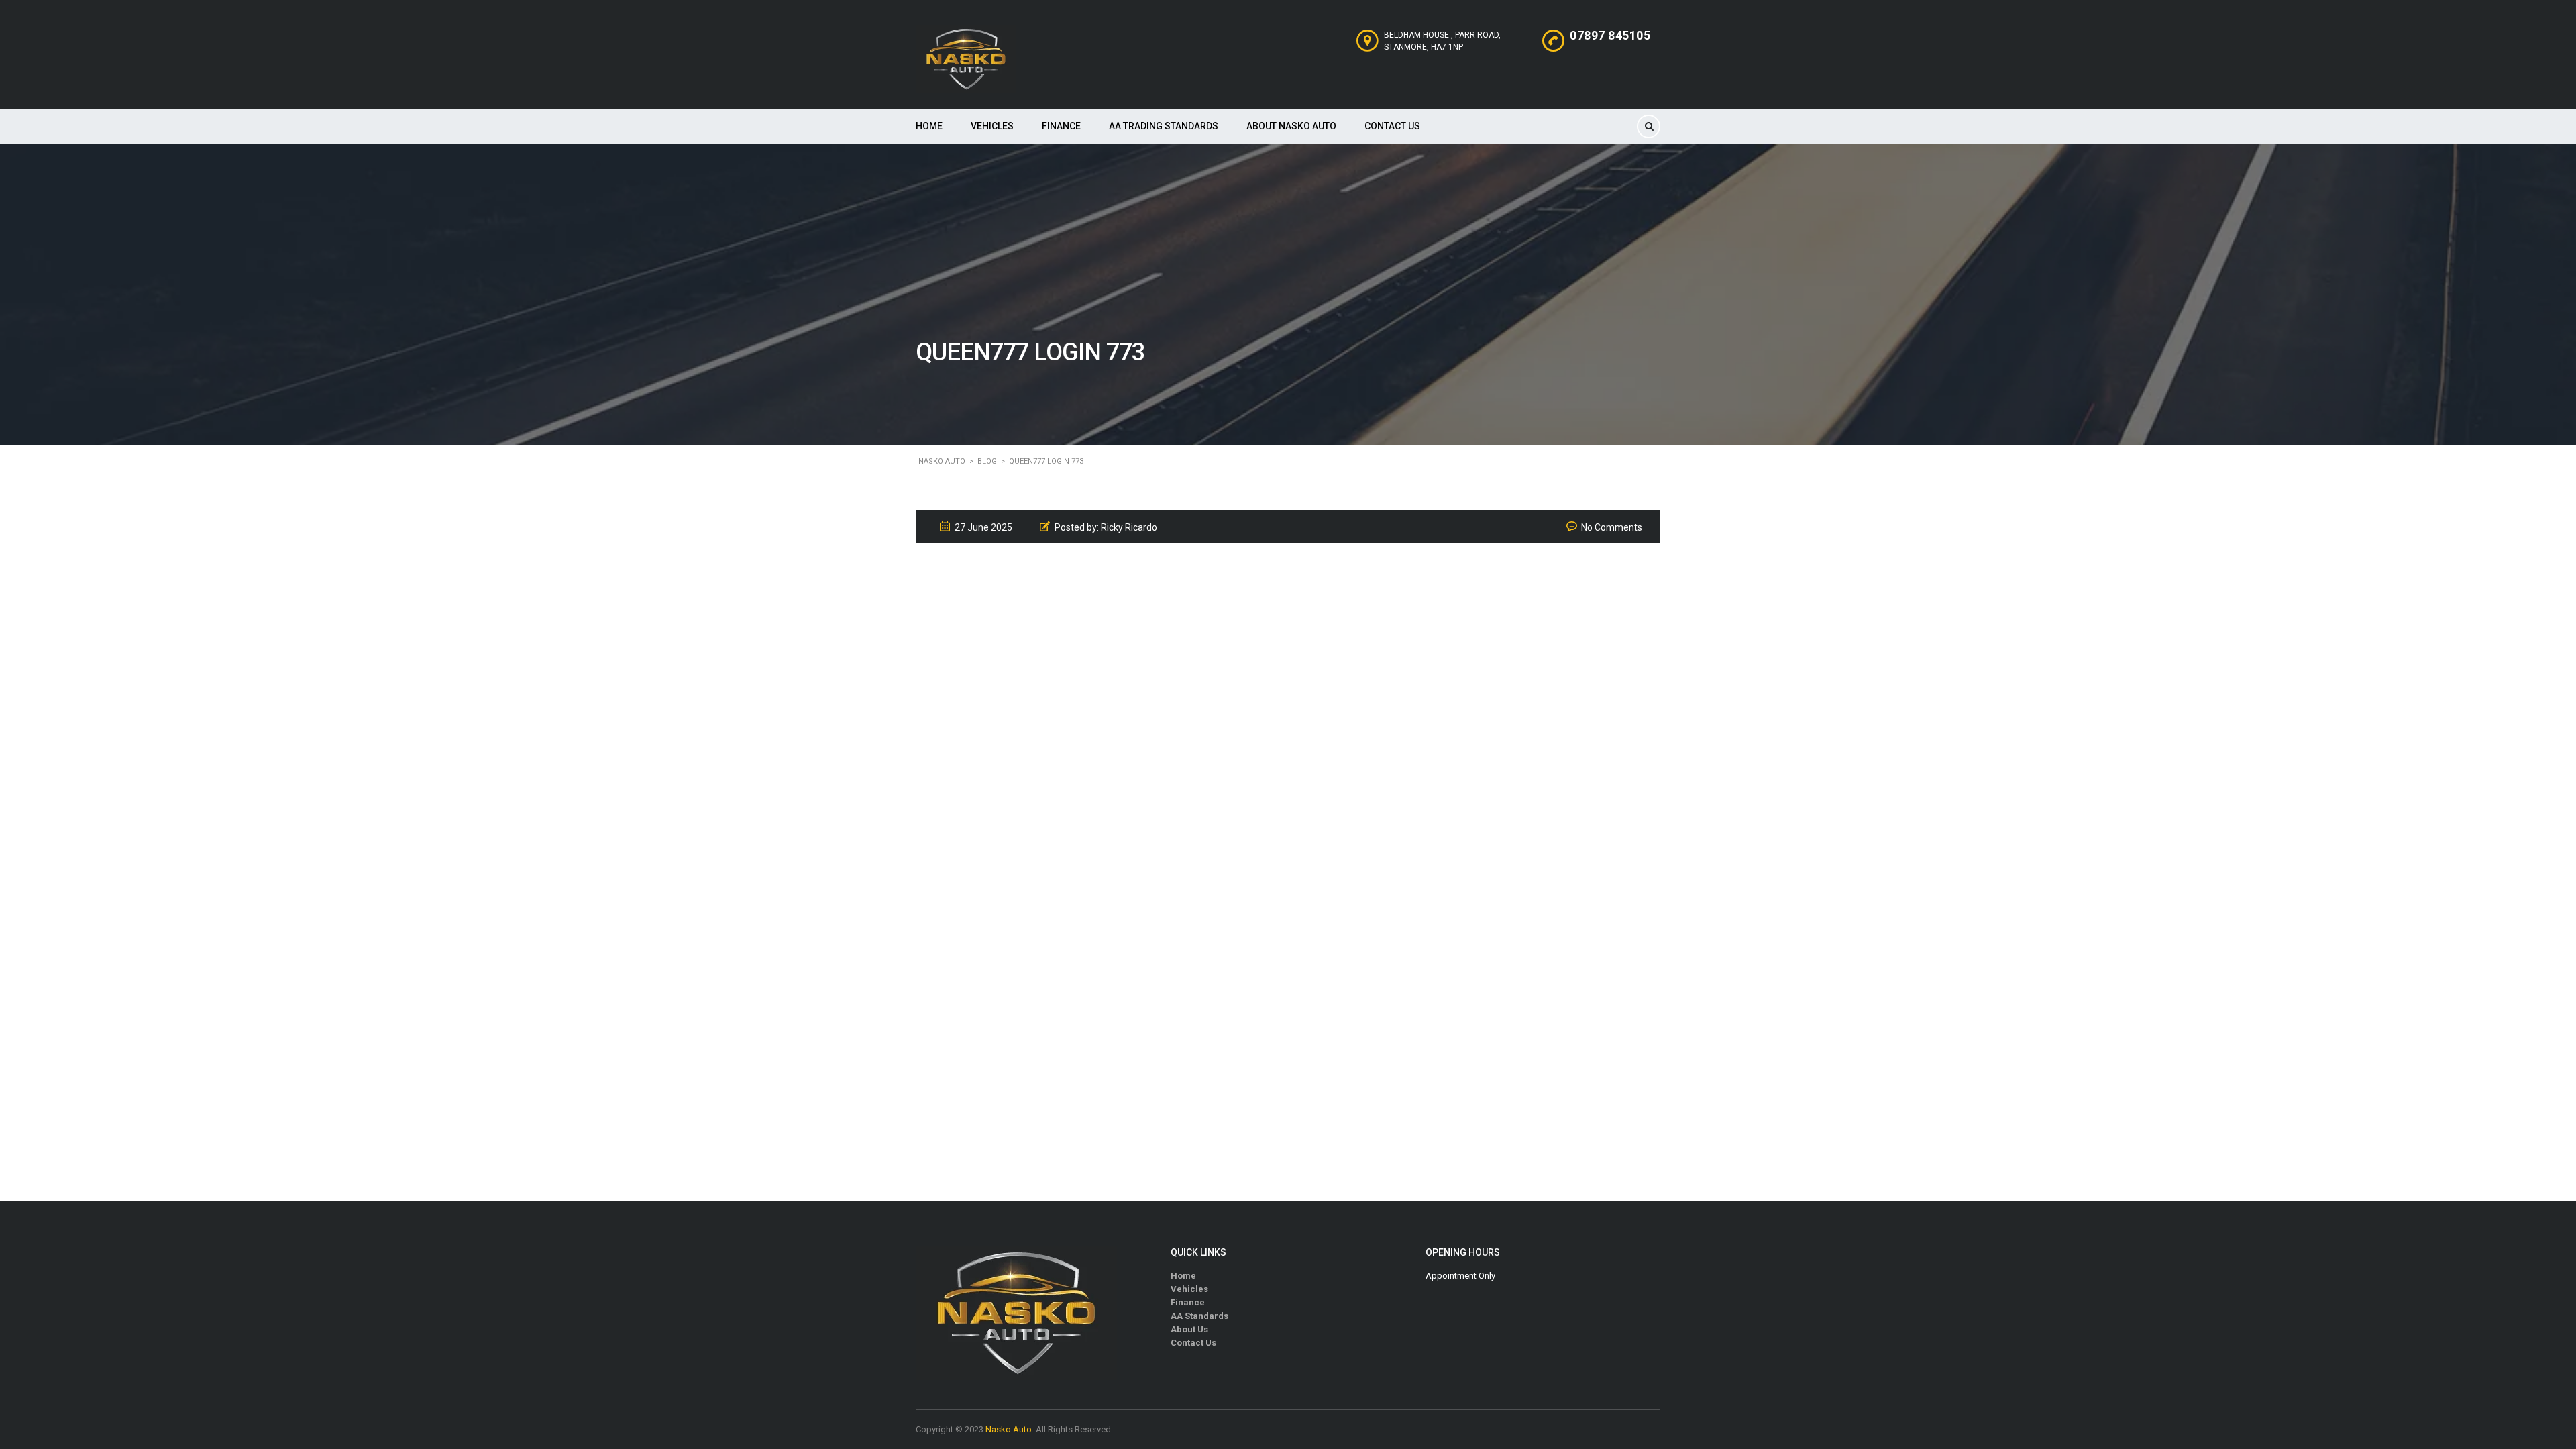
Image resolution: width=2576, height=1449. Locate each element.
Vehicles (992, 126)
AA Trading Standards (1164, 126)
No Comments (1612, 527)
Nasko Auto (1009, 1429)
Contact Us (1392, 126)
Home (929, 126)
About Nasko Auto (1291, 126)
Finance (1061, 126)
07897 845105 (1610, 35)
